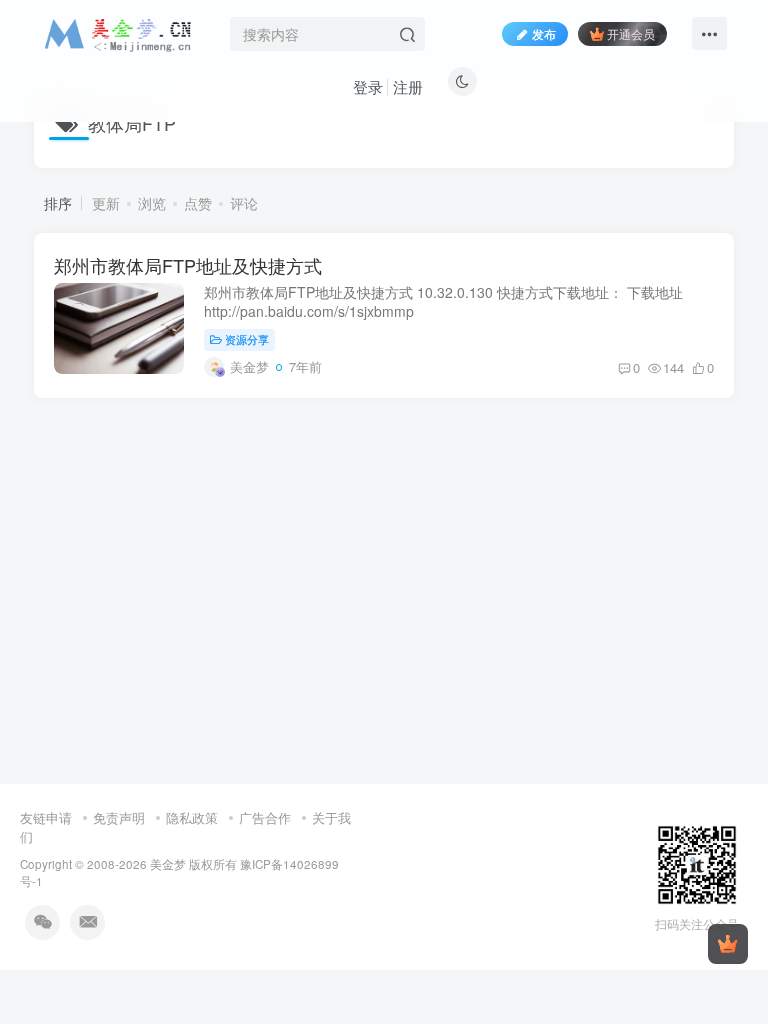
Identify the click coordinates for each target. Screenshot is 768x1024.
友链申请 (46, 817)
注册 (408, 86)
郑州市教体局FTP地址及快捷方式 (188, 265)
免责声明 (119, 817)
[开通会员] (728, 944)
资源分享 (247, 339)
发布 (544, 33)
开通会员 (631, 33)
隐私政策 (192, 817)
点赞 (198, 203)
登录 (368, 86)
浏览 (152, 203)
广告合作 (265, 817)
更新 (106, 203)
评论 (244, 203)
